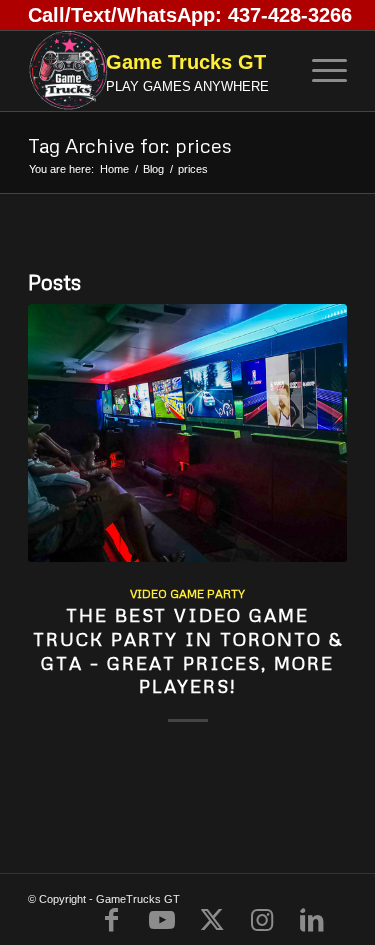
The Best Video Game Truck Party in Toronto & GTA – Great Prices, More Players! (188, 650)
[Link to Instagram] (262, 920)
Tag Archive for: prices (130, 145)
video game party (187, 593)
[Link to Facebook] (112, 920)
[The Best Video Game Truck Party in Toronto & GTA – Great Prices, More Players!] (187, 433)
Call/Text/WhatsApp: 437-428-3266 (190, 15)
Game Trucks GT (186, 62)
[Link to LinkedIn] (312, 920)
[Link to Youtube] (162, 920)
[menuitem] (319, 71)
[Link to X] (212, 920)
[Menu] (319, 71)
